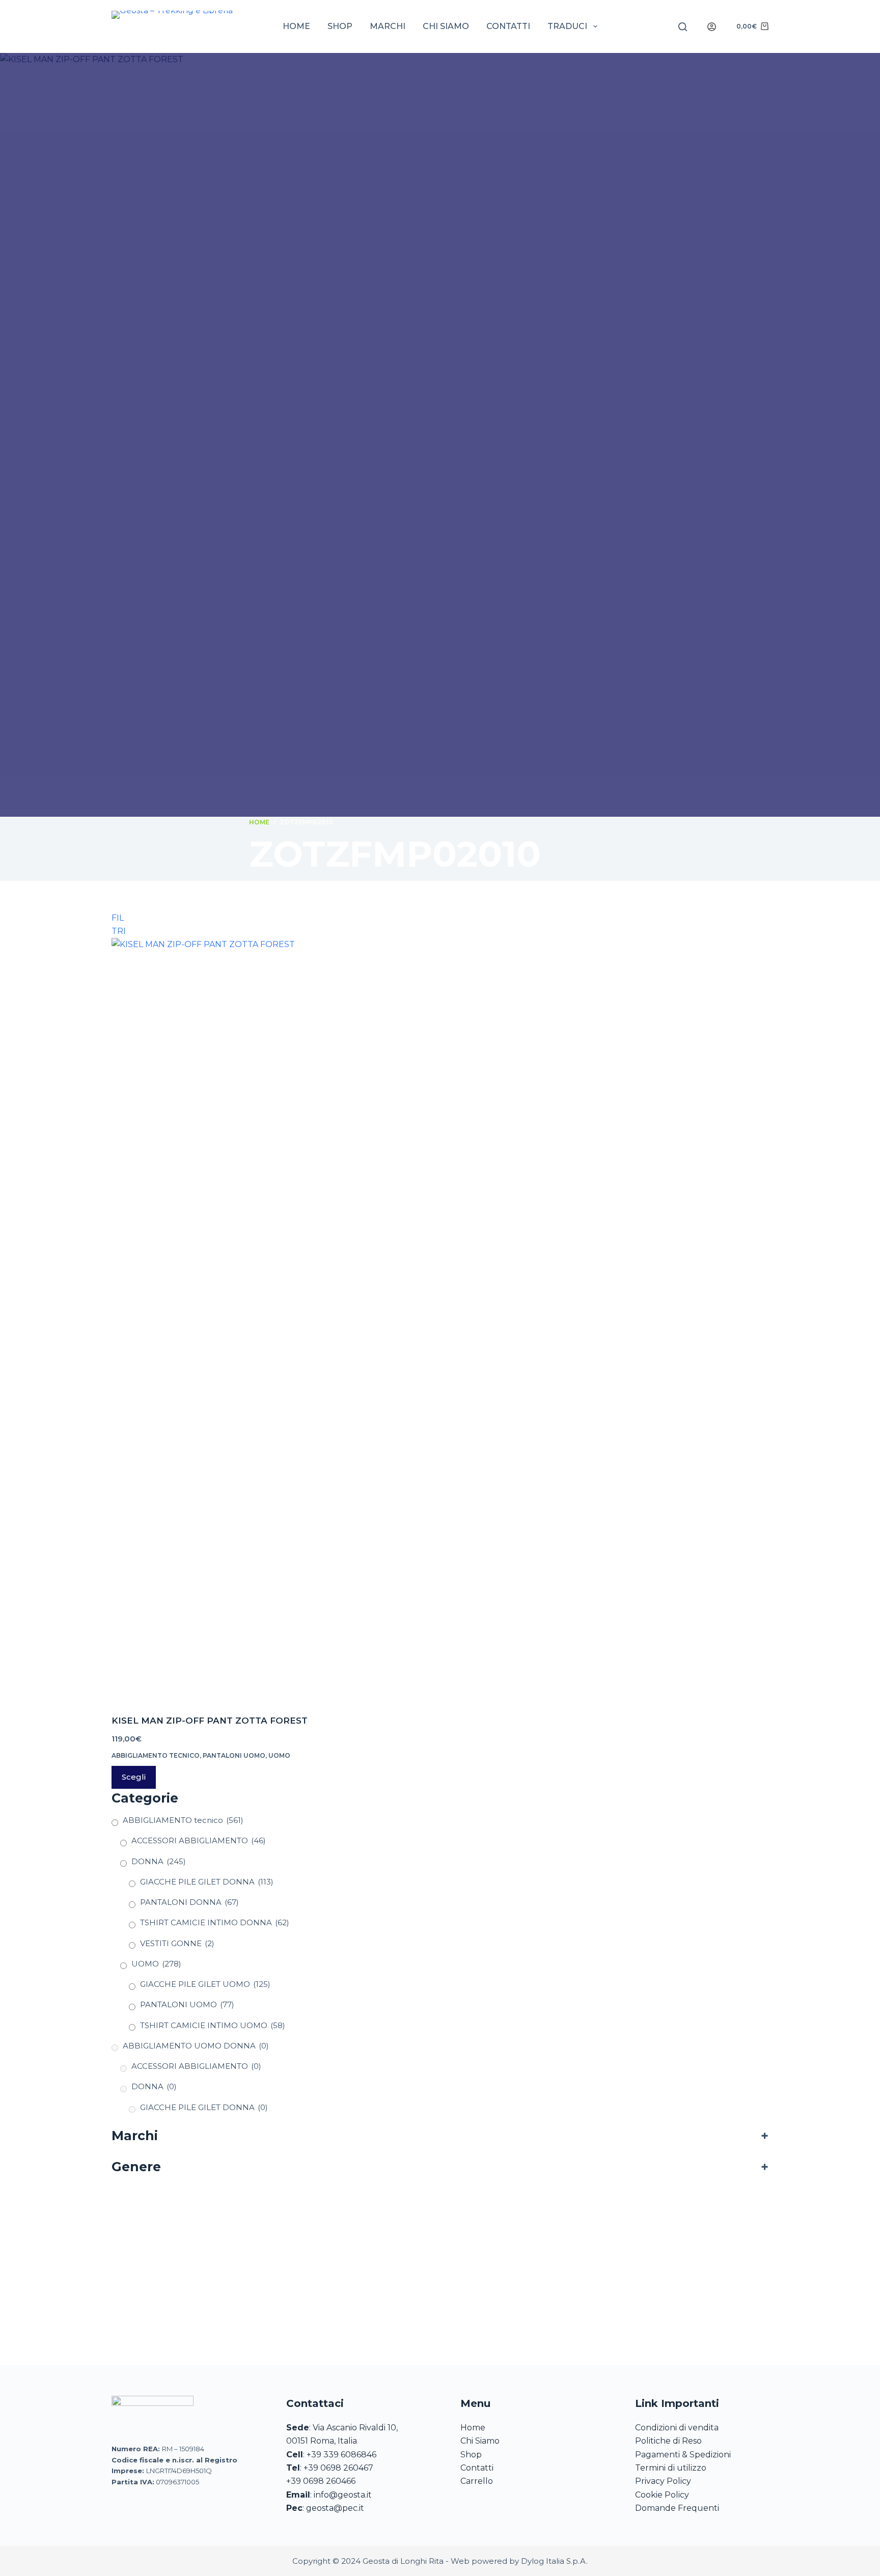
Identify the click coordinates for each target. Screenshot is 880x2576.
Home (296, 26)
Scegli (134, 1777)
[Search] (683, 27)
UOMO (279, 1755)
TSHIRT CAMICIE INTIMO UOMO (213, 2025)
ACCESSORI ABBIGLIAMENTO (199, 1840)
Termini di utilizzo (671, 2468)
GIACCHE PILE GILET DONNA (207, 1882)
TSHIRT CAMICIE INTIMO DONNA (215, 1922)
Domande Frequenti (677, 2508)
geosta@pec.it (335, 2508)
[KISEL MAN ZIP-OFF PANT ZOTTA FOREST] (216, 1320)
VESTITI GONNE (177, 1943)
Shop (340, 26)
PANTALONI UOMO (234, 1755)
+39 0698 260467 (338, 2468)
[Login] (712, 27)
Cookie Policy (662, 2495)
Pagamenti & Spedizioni (683, 2455)
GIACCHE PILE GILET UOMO (205, 1984)
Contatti (508, 26)
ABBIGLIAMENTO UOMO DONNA (196, 2046)
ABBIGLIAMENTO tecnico (156, 1755)
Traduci (567, 26)
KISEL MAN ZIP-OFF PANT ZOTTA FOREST (210, 1721)
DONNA (159, 1861)
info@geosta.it (343, 2495)
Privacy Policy (663, 2481)
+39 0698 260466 (321, 2481)
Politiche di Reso (668, 2441)
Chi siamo (446, 26)
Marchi (388, 26)
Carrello (477, 2481)
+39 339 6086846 (341, 2455)
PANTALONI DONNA (189, 1902)
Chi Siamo (480, 2441)
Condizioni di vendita (677, 2428)
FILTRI (119, 920)
